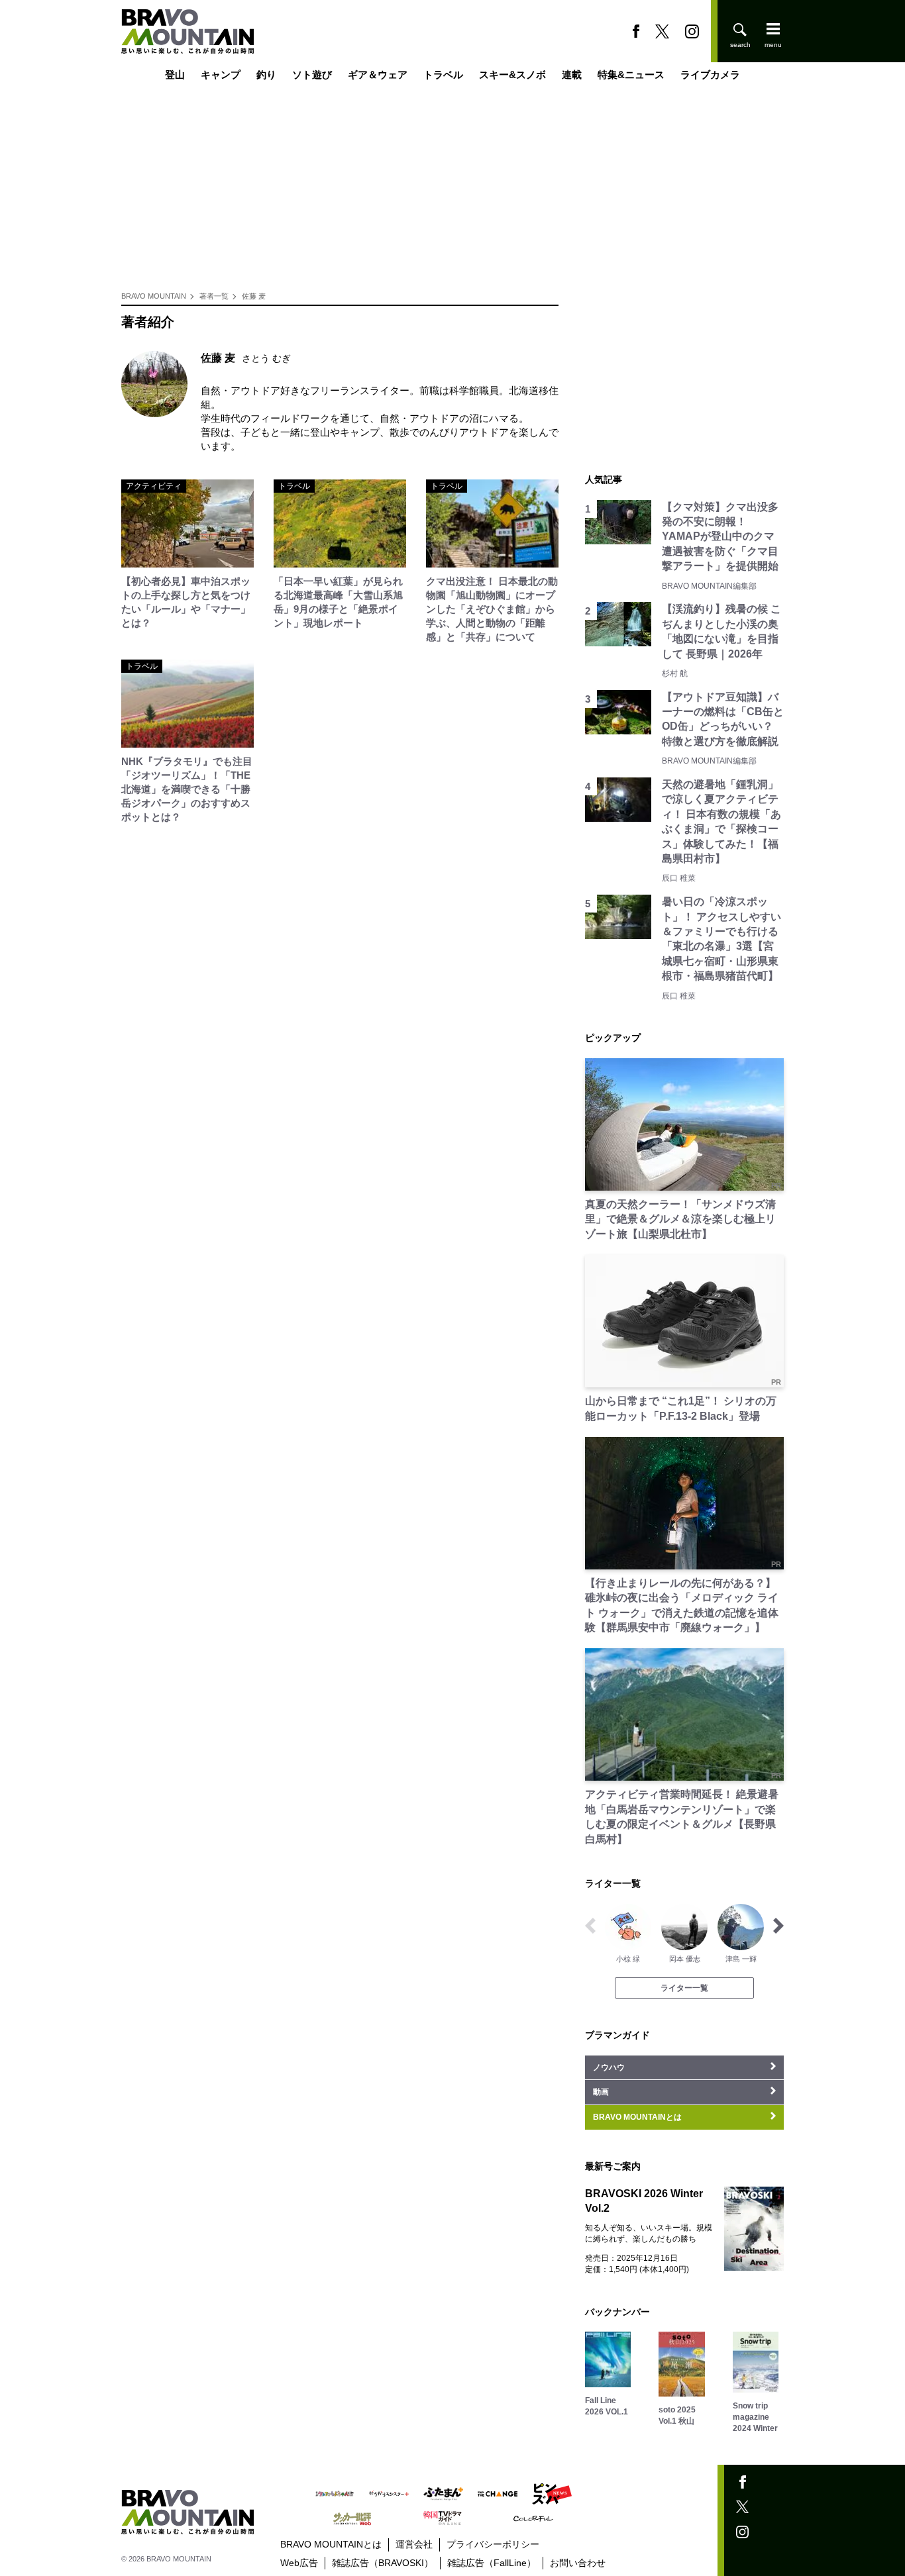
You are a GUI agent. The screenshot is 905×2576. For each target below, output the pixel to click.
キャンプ (221, 74)
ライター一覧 (684, 1988)
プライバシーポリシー (493, 2544)
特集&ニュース (631, 74)
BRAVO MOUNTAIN (154, 296)
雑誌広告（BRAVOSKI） (383, 2563)
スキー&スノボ (512, 74)
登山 (175, 74)
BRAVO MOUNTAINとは (331, 2544)
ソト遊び (312, 74)
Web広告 (299, 2563)
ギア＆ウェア (378, 74)
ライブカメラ (710, 74)
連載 (572, 74)
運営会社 (414, 2544)
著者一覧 (214, 296)
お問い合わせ (578, 2563)
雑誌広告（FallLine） (492, 2563)
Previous (590, 1926)
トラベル (443, 74)
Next (778, 1926)
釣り (266, 74)
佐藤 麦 (254, 296)
